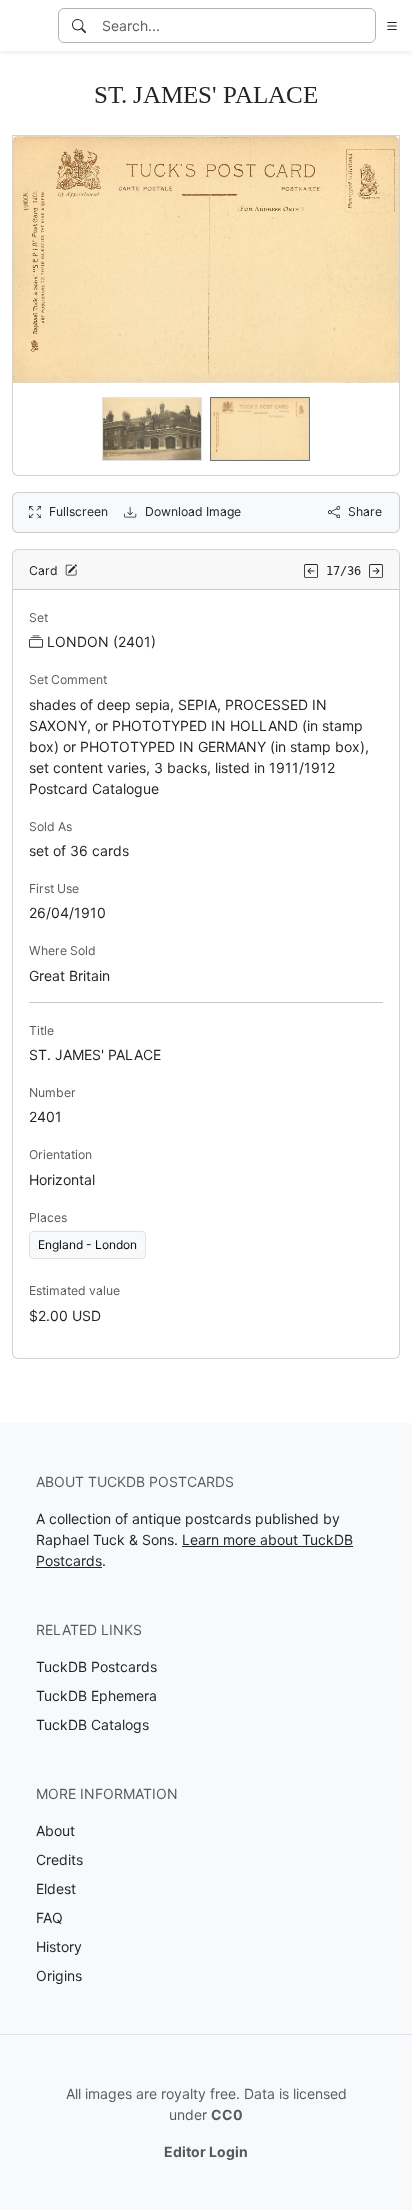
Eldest (56, 1888)
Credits (59, 1859)
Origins (59, 1975)
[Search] (79, 25)
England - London (87, 1244)
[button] (388, 25)
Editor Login (206, 2151)
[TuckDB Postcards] (27, 26)
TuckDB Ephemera (96, 1695)
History (59, 1946)
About (55, 1830)
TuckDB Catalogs (92, 1724)
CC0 (227, 2114)
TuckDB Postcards (96, 1666)
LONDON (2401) (101, 641)
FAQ (49, 1917)
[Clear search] (362, 25)
